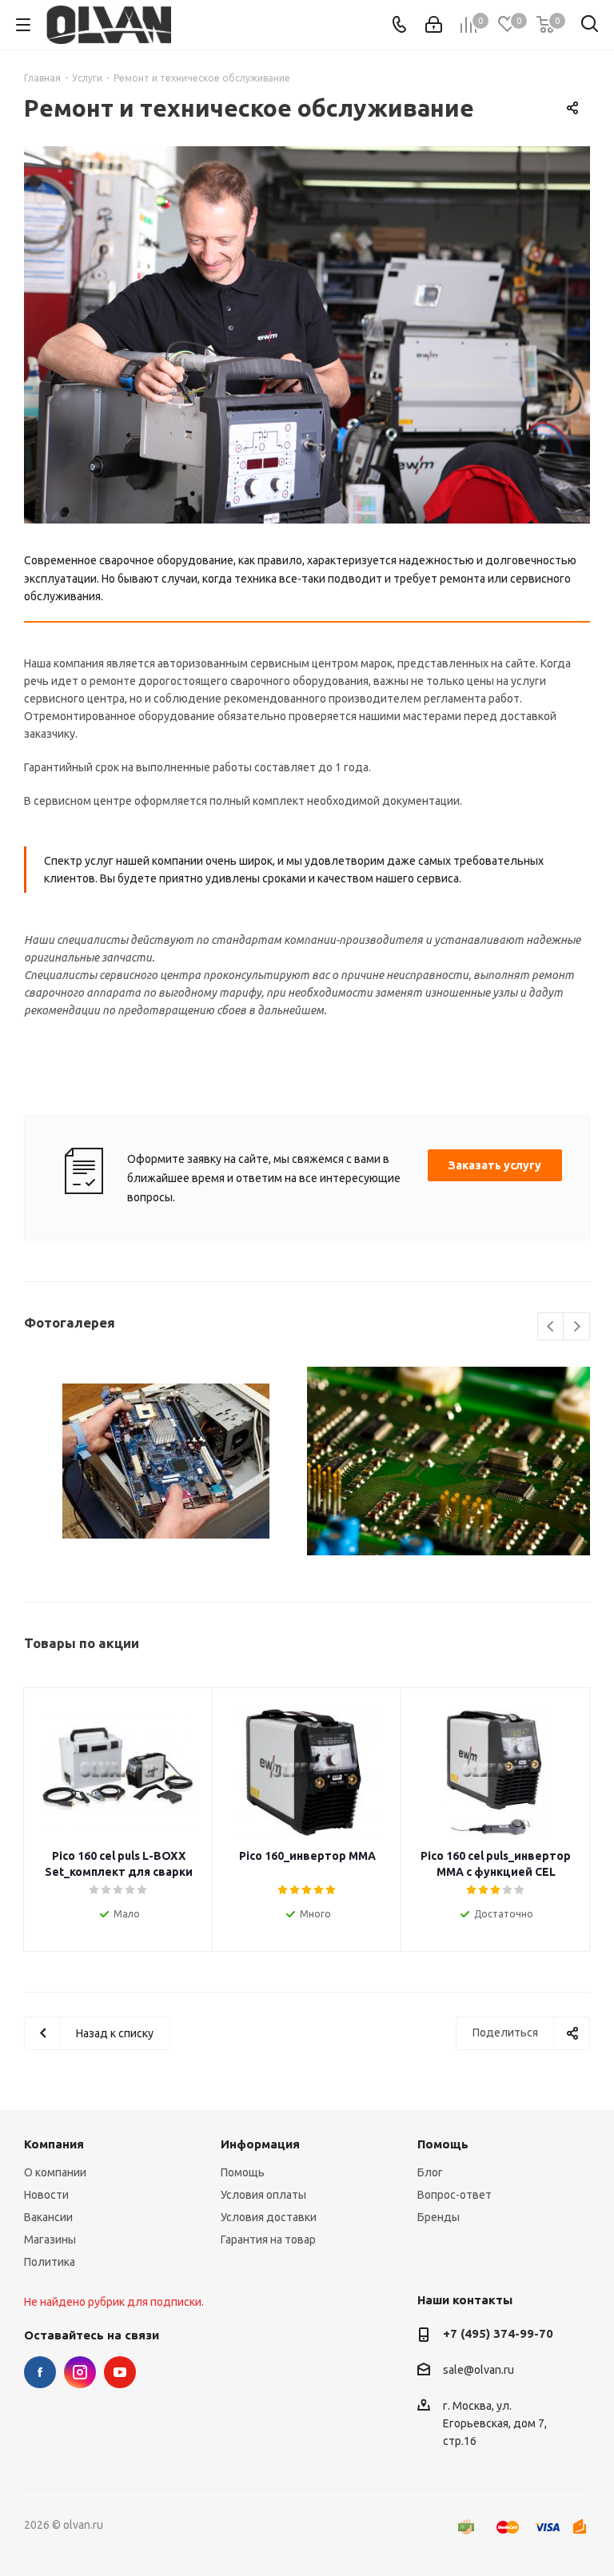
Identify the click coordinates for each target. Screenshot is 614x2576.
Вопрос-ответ (455, 2195)
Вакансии (48, 2217)
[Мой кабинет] (434, 25)
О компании (55, 2172)
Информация (260, 2144)
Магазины (50, 2240)
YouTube (120, 2372)
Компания (54, 2144)
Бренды (439, 2217)
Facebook (40, 2372)
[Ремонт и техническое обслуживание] (307, 335)
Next (577, 1327)
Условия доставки (269, 2217)
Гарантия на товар (268, 2240)
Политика (50, 2262)
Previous (551, 1327)
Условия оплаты (263, 2195)
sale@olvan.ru (478, 2371)
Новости (46, 2195)
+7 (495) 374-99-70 (498, 2333)
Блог (430, 2172)
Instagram (80, 2372)
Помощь (243, 2172)
